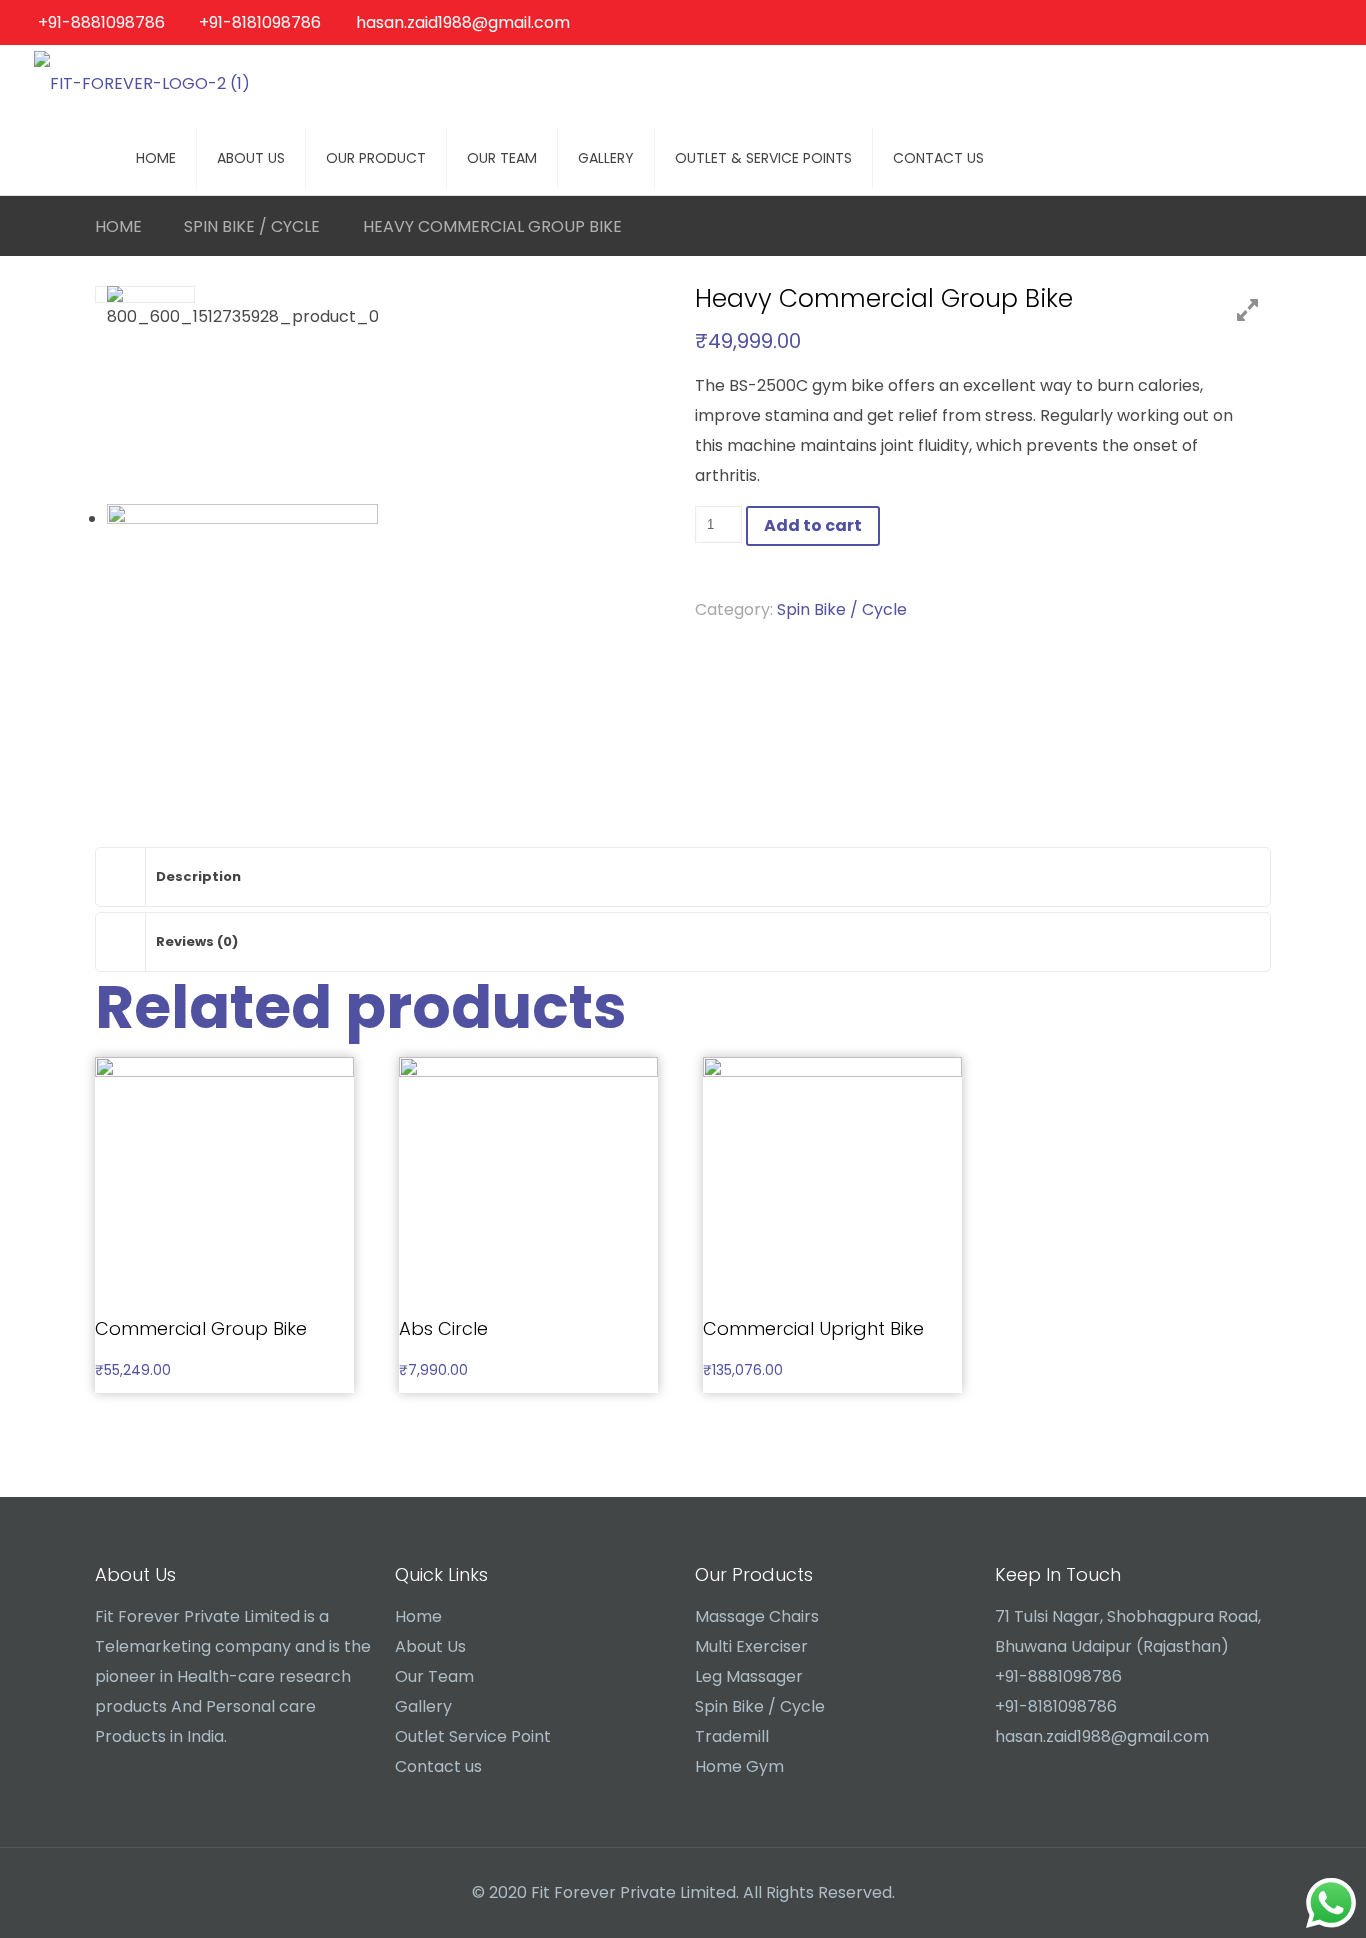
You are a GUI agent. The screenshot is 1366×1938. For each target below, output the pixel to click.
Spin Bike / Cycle (252, 226)
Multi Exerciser (751, 1646)
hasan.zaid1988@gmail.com (463, 22)
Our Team (434, 1676)
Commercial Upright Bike (813, 1328)
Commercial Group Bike (201, 1328)
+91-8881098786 (101, 22)
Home (118, 226)
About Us (430, 1646)
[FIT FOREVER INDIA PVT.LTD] (142, 82)
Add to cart (813, 525)
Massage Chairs (757, 1616)
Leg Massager (749, 1676)
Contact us (438, 1766)
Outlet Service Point (473, 1736)
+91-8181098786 (260, 22)
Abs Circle (443, 1328)
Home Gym (739, 1766)
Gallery (423, 1706)
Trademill (732, 1736)
